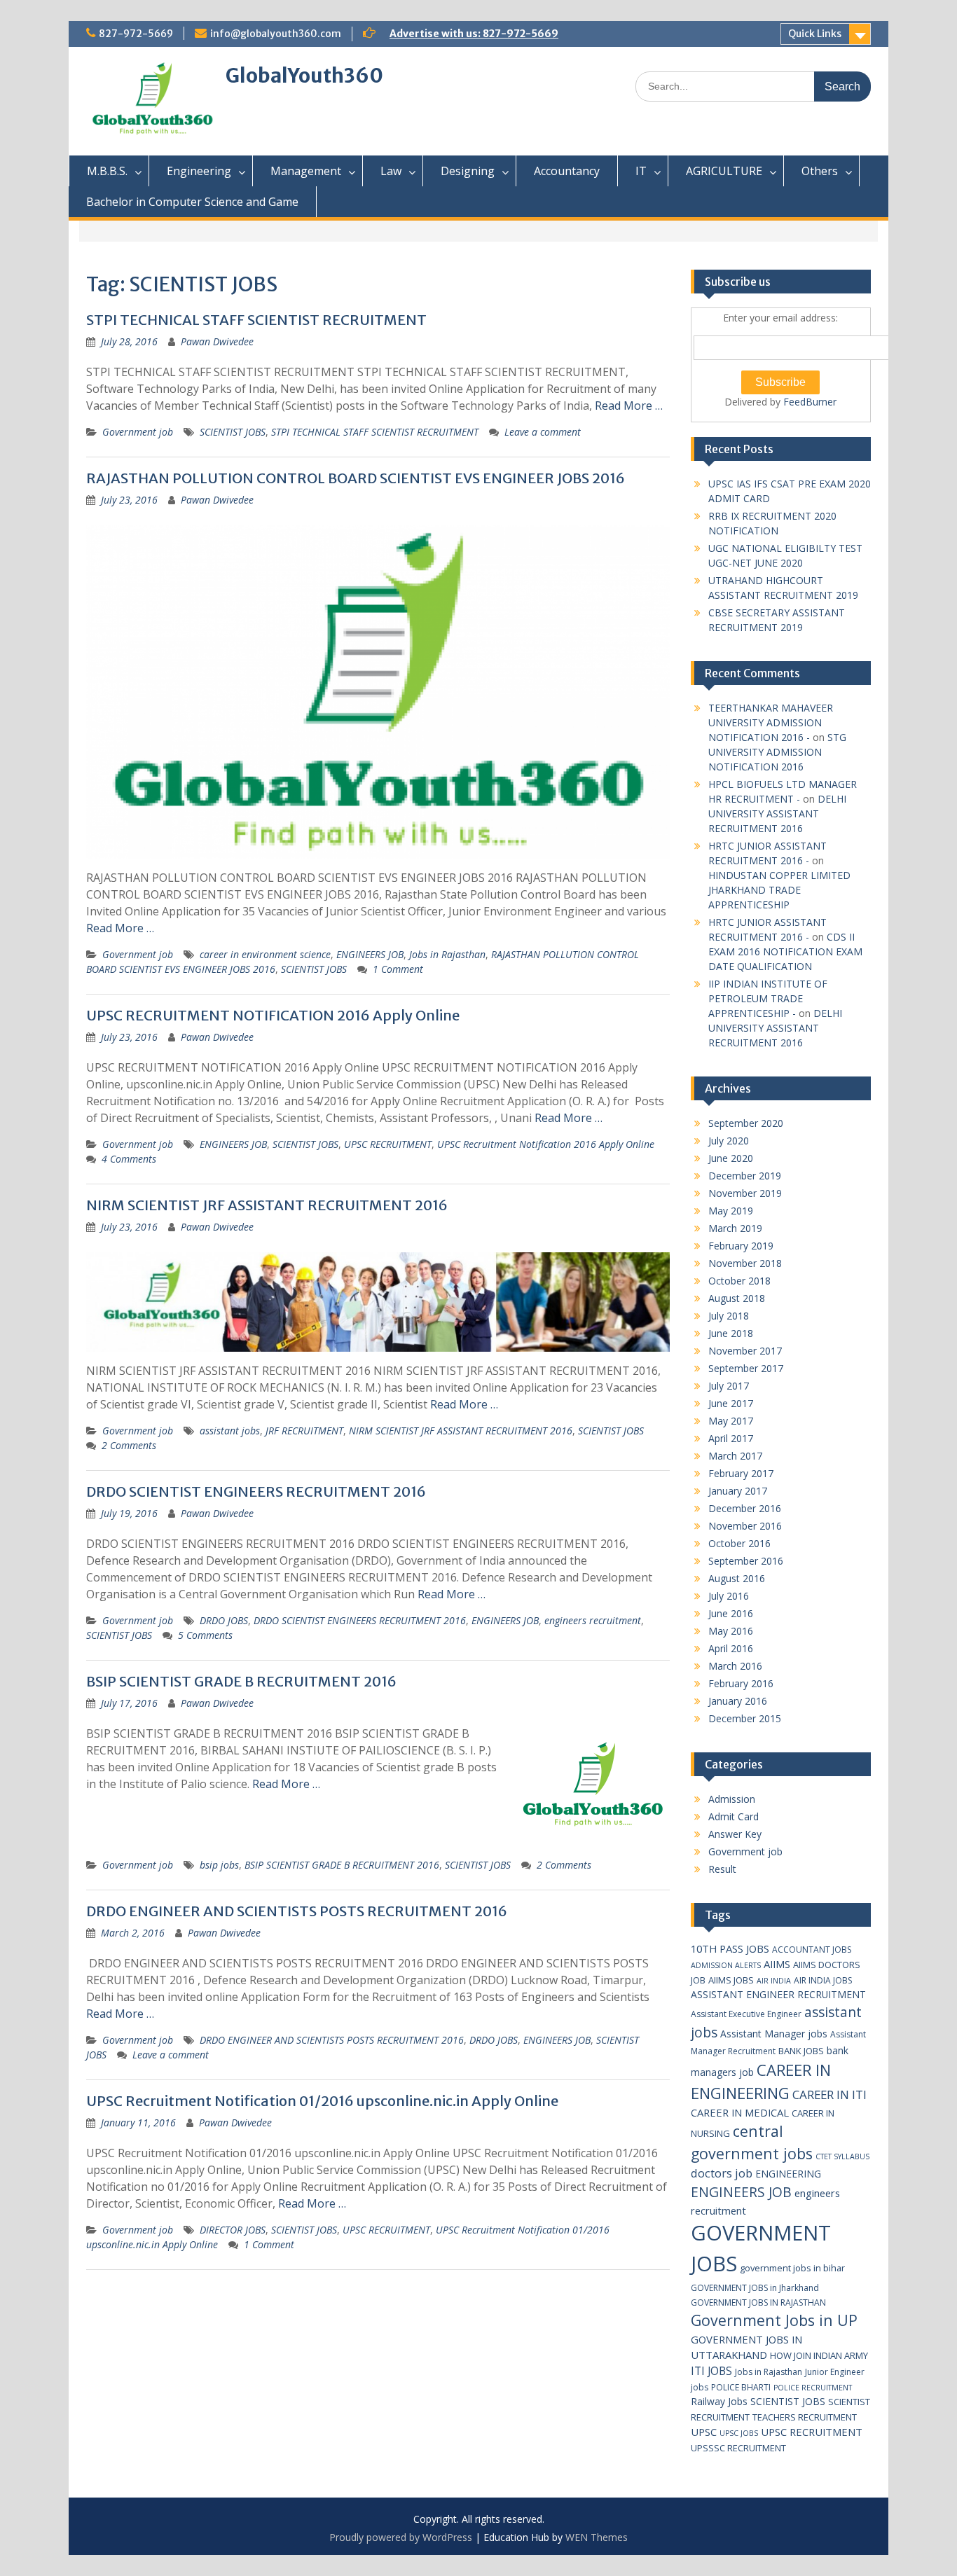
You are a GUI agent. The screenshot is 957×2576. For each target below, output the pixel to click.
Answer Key (735, 1834)
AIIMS (777, 1964)
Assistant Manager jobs (774, 2034)
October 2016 (739, 1543)
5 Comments (205, 1635)
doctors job (722, 2173)
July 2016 (729, 1596)
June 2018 (731, 1333)
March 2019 (735, 1228)
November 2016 (745, 1526)
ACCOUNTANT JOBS (812, 1950)
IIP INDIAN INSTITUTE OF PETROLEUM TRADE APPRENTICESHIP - (768, 998)
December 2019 (745, 1176)
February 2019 (741, 1246)
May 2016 (731, 1631)
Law (391, 171)
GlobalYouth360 (304, 76)
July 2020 (729, 1141)
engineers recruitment (593, 1620)
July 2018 (729, 1316)
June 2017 (731, 1403)
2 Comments (129, 1445)
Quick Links (815, 34)
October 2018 (739, 1281)
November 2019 (745, 1193)
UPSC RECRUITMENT (388, 1144)
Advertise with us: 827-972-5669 (474, 34)
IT (641, 171)
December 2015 (745, 1718)
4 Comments (129, 1159)
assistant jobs (230, 1431)
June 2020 (731, 1158)
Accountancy (567, 171)
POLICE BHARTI (741, 2387)
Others (820, 171)
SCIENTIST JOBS (233, 432)
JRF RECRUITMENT (304, 1431)
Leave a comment (543, 432)
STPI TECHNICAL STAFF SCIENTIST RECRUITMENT (256, 320)
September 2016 (746, 1561)
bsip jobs (219, 1865)
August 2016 (737, 1578)
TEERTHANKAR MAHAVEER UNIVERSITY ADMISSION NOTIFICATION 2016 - (771, 722)
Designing (468, 171)
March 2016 (735, 1666)
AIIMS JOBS (731, 1980)
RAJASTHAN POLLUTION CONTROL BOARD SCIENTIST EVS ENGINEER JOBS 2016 (356, 478)
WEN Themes (597, 2537)
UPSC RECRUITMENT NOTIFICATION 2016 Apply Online (273, 1015)
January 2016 (738, 1701)
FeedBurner (810, 402)
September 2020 (746, 1123)
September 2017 (746, 1368)
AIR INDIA (774, 1981)
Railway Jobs (719, 2401)
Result (722, 1869)
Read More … (629, 406)
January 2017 (738, 1491)
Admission (732, 1799)
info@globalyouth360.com (276, 34)
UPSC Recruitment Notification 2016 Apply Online (546, 1144)
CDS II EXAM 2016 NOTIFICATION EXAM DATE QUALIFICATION (785, 951)
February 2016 (741, 1683)
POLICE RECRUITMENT (813, 2388)
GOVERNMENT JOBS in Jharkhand (755, 2288)
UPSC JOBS (739, 2433)
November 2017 (745, 1351)
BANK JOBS (801, 2051)
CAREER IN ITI (829, 2094)
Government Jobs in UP (774, 2320)
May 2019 (731, 1211)
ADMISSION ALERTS (726, 1965)
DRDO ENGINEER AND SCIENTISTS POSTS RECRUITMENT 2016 (297, 1911)
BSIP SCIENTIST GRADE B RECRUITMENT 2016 (241, 1681)
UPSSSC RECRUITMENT (738, 2448)
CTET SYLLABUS (842, 2156)
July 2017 (729, 1386)
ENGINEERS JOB (370, 954)
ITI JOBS (711, 2371)
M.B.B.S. (107, 171)
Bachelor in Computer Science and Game (192, 202)
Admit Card (734, 1816)
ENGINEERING (788, 2174)
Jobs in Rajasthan (447, 954)
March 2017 (735, 1456)
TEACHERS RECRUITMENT (805, 2417)
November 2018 (745, 1263)
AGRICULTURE (724, 171)
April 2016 (731, 1648)
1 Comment (398, 969)
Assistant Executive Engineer (746, 2014)
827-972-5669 (136, 34)
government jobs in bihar (792, 2268)
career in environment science (265, 954)
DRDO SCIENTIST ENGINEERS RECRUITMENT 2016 (256, 1491)
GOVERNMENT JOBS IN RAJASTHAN (758, 2303)
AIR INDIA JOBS (823, 1980)
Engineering (199, 171)
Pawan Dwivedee (217, 341)
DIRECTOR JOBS (233, 2230)
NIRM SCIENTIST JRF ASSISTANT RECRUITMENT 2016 (267, 1205)
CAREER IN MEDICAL (740, 2112)
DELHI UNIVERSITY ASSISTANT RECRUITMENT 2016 (777, 813)
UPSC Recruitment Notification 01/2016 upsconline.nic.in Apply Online (322, 2101)
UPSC (704, 2432)
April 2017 (731, 1438)
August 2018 (737, 1298)
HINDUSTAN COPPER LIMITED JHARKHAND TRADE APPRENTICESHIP (779, 890)
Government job (138, 432)
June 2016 (731, 1613)
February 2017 (741, 1473)
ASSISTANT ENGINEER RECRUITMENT (778, 1994)
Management (306, 171)
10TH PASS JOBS (730, 1948)
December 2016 (745, 1508)
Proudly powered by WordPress (401, 2537)
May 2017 (731, 1421)
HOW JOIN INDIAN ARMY (819, 2355)
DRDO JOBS (224, 1620)
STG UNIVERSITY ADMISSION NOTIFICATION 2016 (777, 752)
